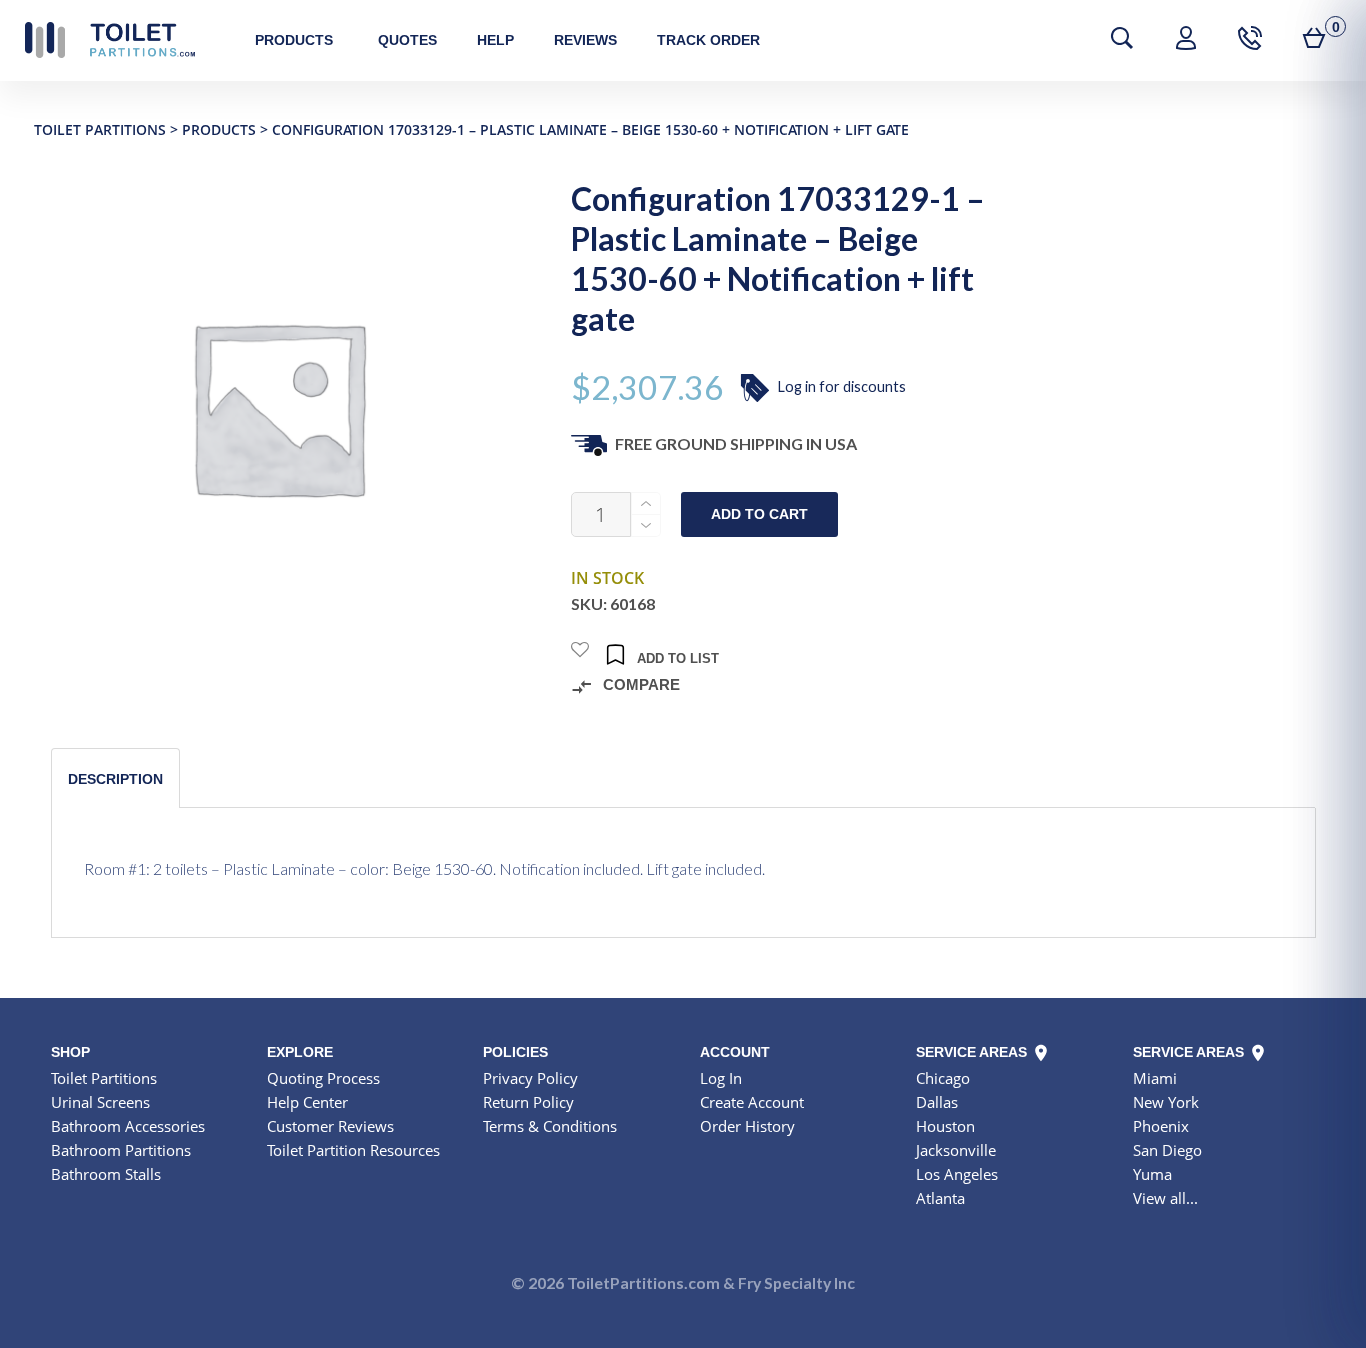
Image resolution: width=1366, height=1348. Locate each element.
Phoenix (1161, 1126)
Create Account (752, 1102)
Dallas (937, 1102)
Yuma (1152, 1174)
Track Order (708, 40)
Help (495, 40)
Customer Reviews (330, 1126)
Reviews (585, 40)
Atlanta (940, 1198)
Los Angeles (957, 1174)
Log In (721, 1078)
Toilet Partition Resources (353, 1150)
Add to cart (759, 514)
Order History (747, 1126)
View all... (1165, 1198)
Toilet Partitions (110, 40)
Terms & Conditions (550, 1126)
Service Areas (973, 1052)
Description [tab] (115, 779)
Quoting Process (323, 1078)
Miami (1155, 1078)
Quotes (407, 40)
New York (1166, 1102)
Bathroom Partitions (121, 1150)
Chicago (943, 1078)
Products (294, 40)
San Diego (1167, 1150)
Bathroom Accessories (128, 1126)
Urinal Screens (100, 1102)
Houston (945, 1126)
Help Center (307, 1102)
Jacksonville (956, 1150)
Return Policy (528, 1102)
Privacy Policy (530, 1078)
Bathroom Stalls (106, 1174)
